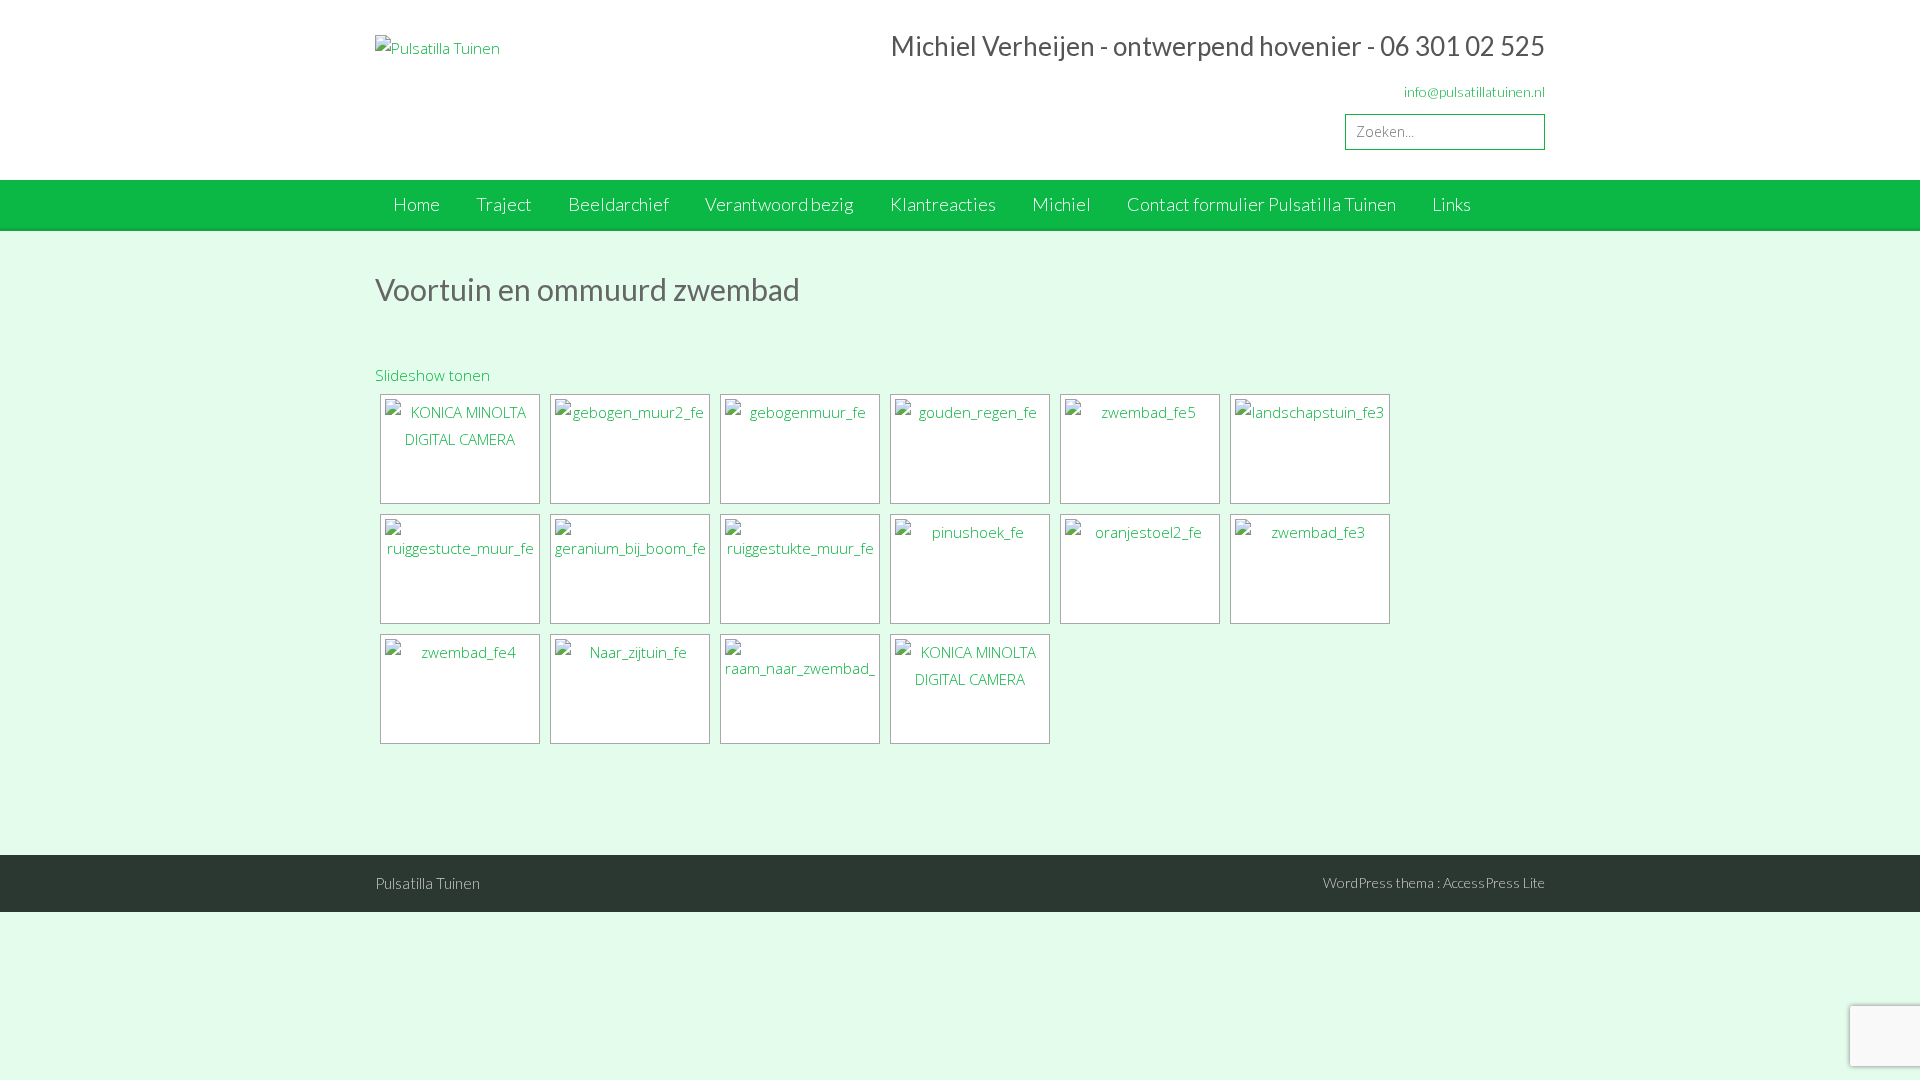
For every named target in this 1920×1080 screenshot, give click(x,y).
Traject (504, 204)
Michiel (1061, 204)
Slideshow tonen (432, 375)
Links (1451, 204)
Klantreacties (943, 204)
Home (416, 204)
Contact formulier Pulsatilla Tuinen (1261, 204)
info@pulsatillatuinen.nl (1474, 91)
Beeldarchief (618, 204)
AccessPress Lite (1494, 882)
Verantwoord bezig (779, 204)
